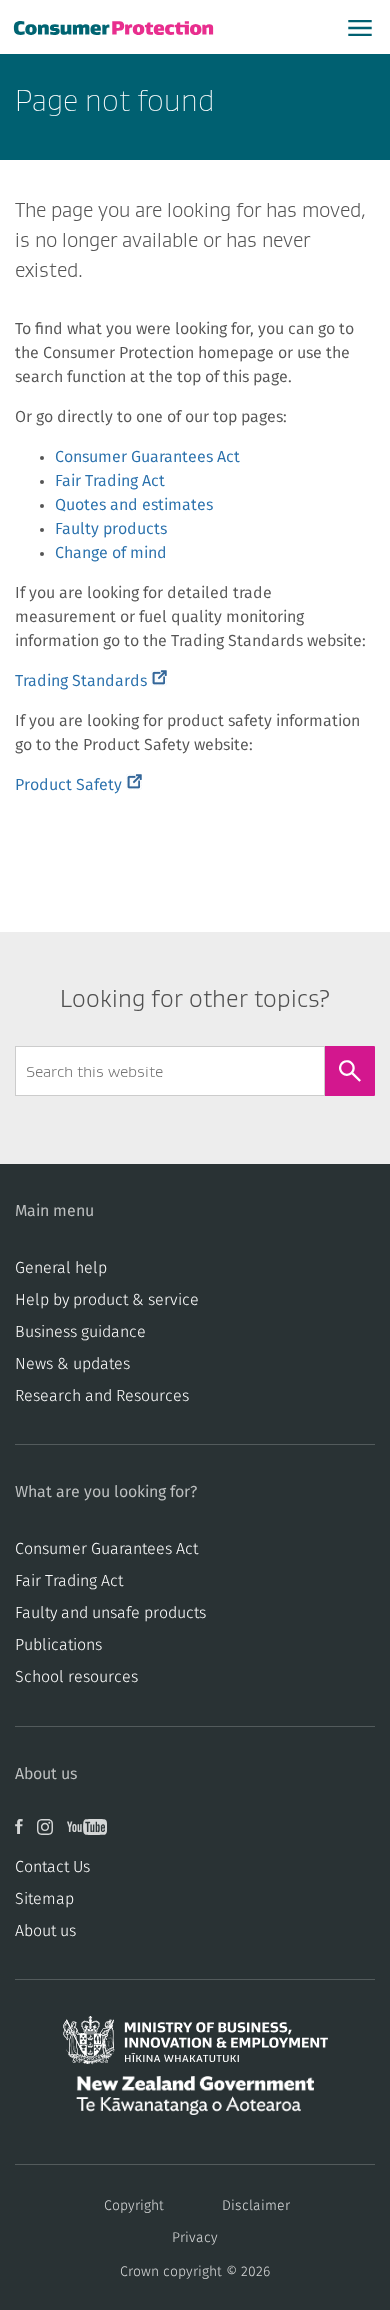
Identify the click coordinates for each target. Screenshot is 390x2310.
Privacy (195, 2238)
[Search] (350, 1071)
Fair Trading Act (110, 481)
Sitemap (44, 1899)
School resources (76, 1677)
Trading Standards (91, 681)
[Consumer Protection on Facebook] (26, 1834)
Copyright (134, 2206)
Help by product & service (107, 1300)
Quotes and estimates (134, 505)
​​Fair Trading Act (69, 1581)
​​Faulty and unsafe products (110, 1613)
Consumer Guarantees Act (147, 457)
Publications (58, 1645)
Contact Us (52, 1867)
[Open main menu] (360, 27)
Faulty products (111, 529)
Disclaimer (256, 2206)
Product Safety (78, 785)
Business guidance (80, 1332)
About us (45, 1931)
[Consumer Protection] (115, 27)
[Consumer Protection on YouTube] (92, 1834)
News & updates (72, 1364)
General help (61, 1268)
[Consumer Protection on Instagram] (52, 1834)
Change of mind (111, 553)
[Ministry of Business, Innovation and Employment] (195, 2046)
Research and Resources (102, 1396)
